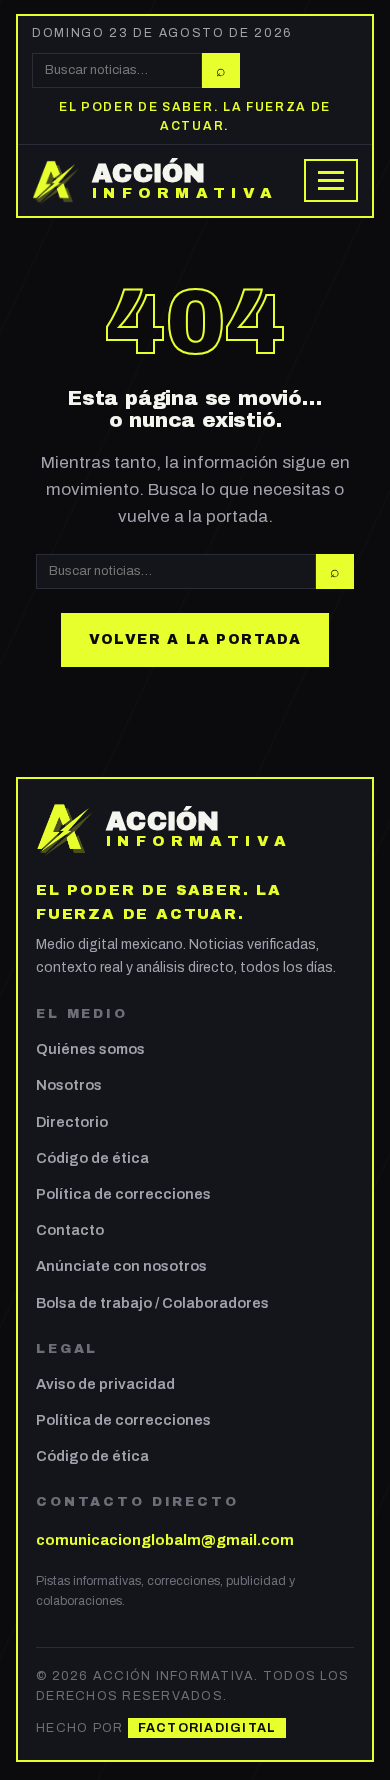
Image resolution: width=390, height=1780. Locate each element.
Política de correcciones (123, 1194)
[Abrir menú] (331, 180)
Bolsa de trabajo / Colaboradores (152, 1303)
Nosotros (69, 1085)
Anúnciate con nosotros (121, 1266)
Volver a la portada (195, 639)
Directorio (72, 1122)
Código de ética (92, 1158)
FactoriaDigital (207, 1728)
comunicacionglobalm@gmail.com (165, 1540)
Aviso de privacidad (105, 1384)
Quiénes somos (90, 1049)
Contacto (70, 1230)
